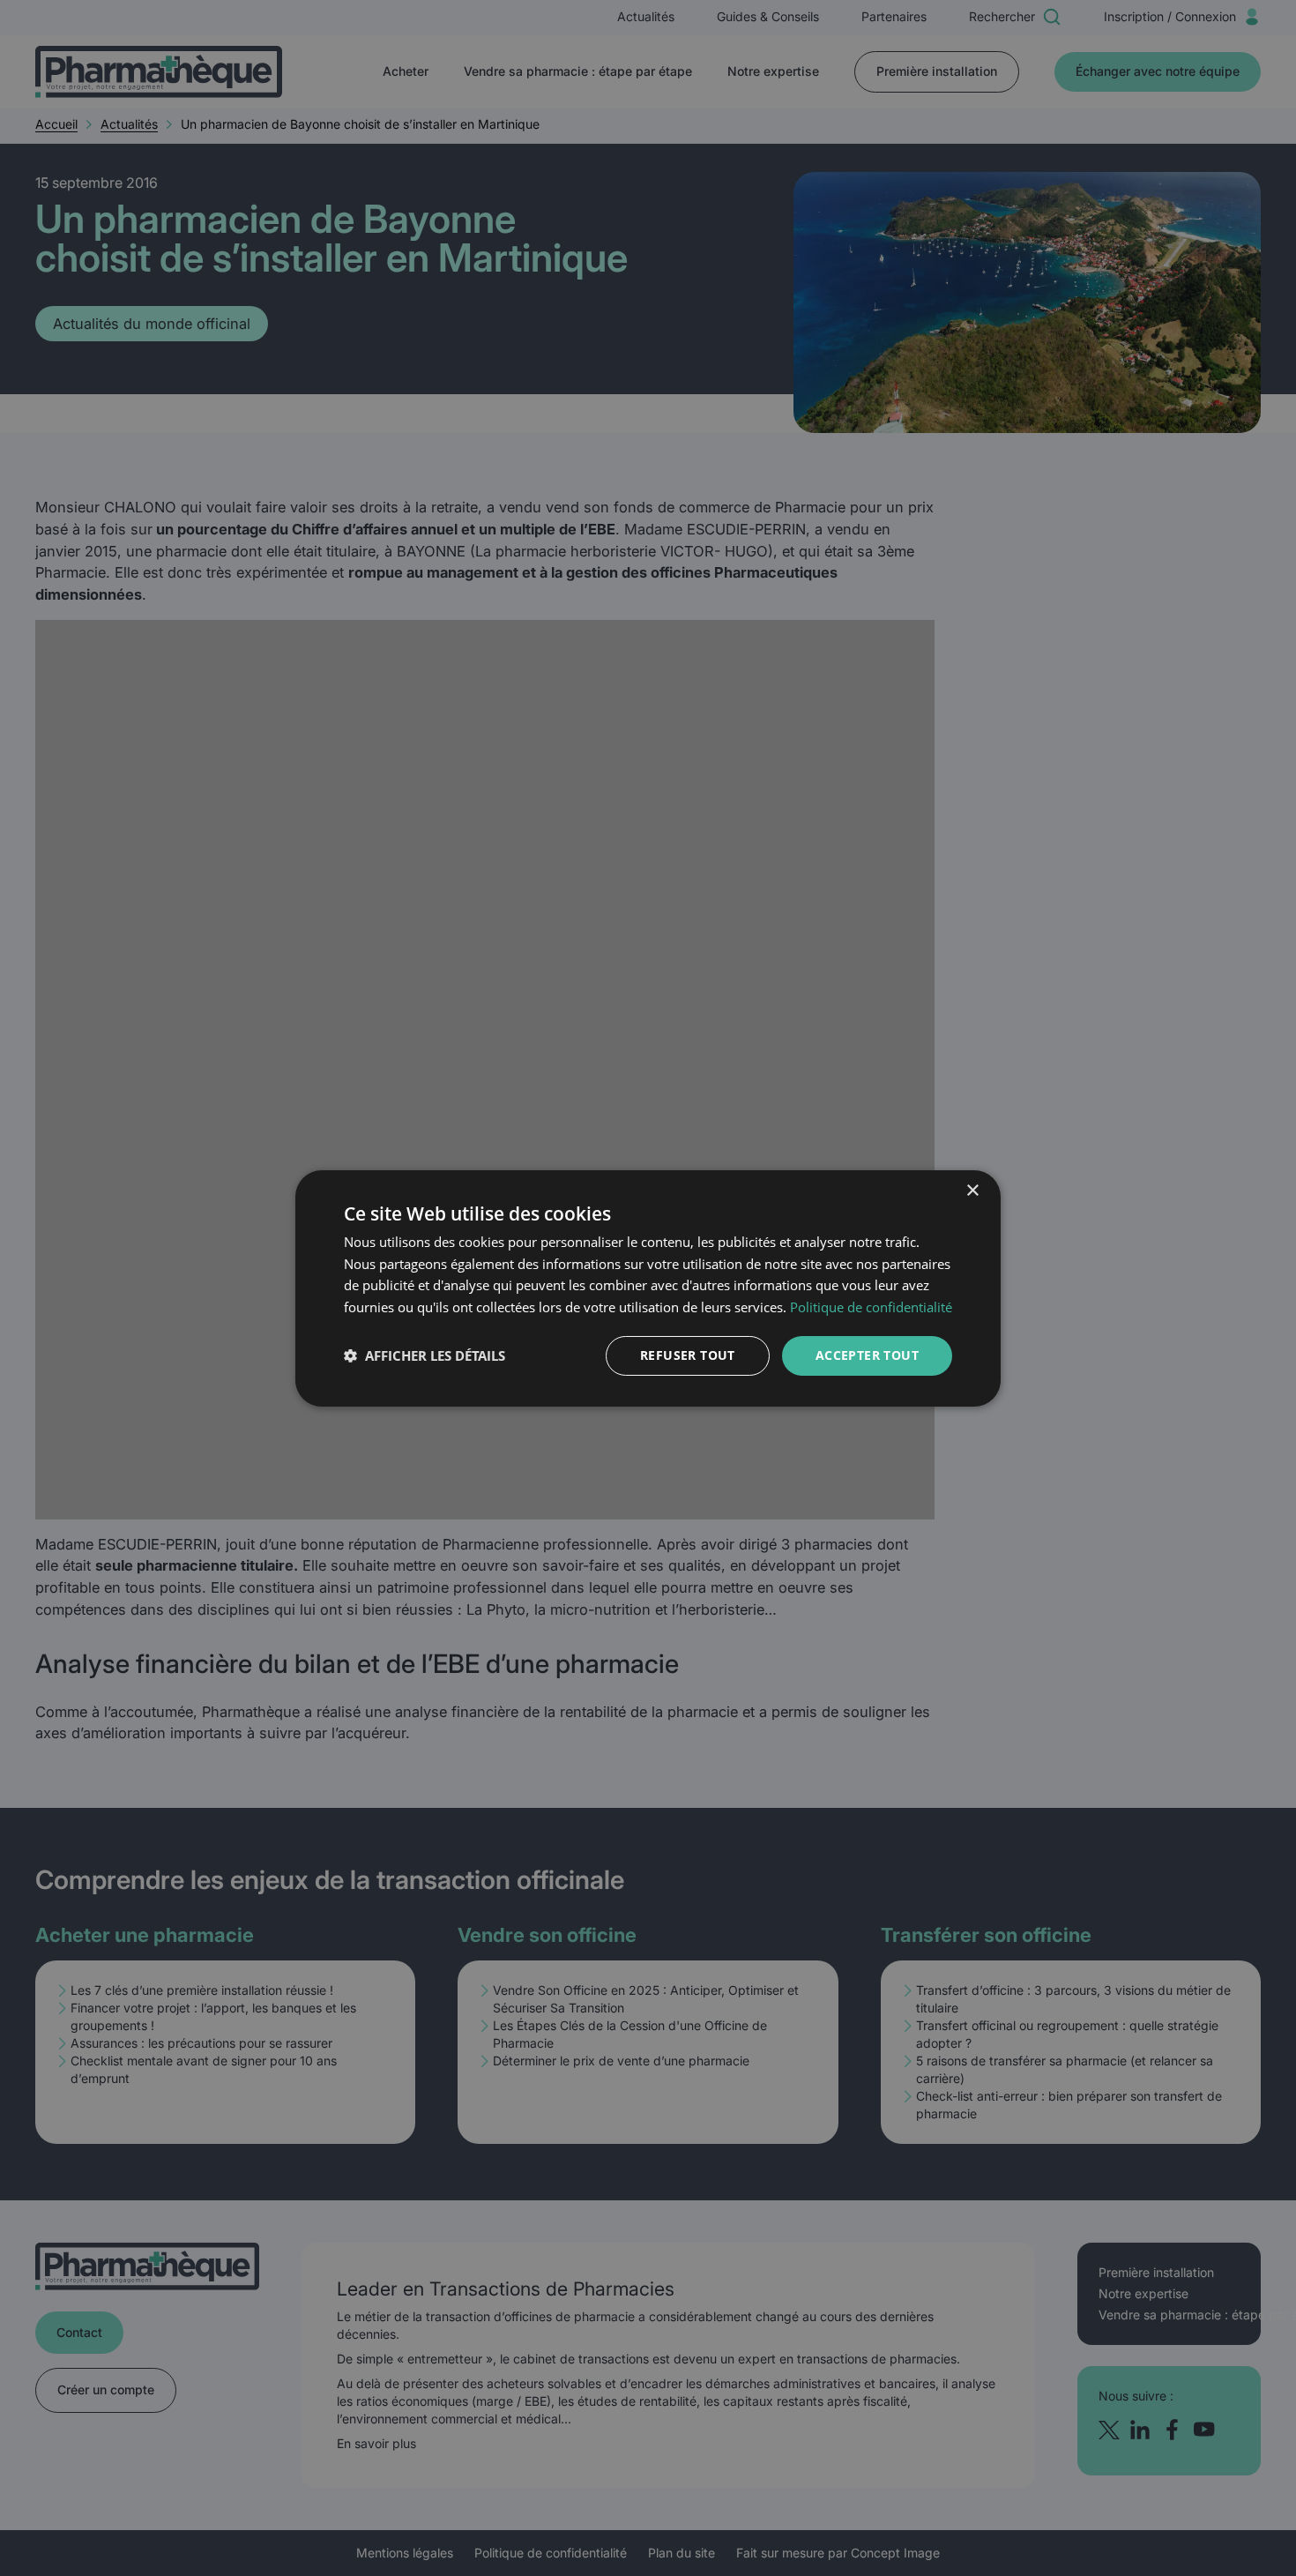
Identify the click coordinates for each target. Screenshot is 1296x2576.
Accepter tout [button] (867, 1355)
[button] (425, 1355)
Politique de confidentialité (871, 1307)
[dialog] (648, 1288)
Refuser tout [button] (688, 1355)
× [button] (972, 1190)
